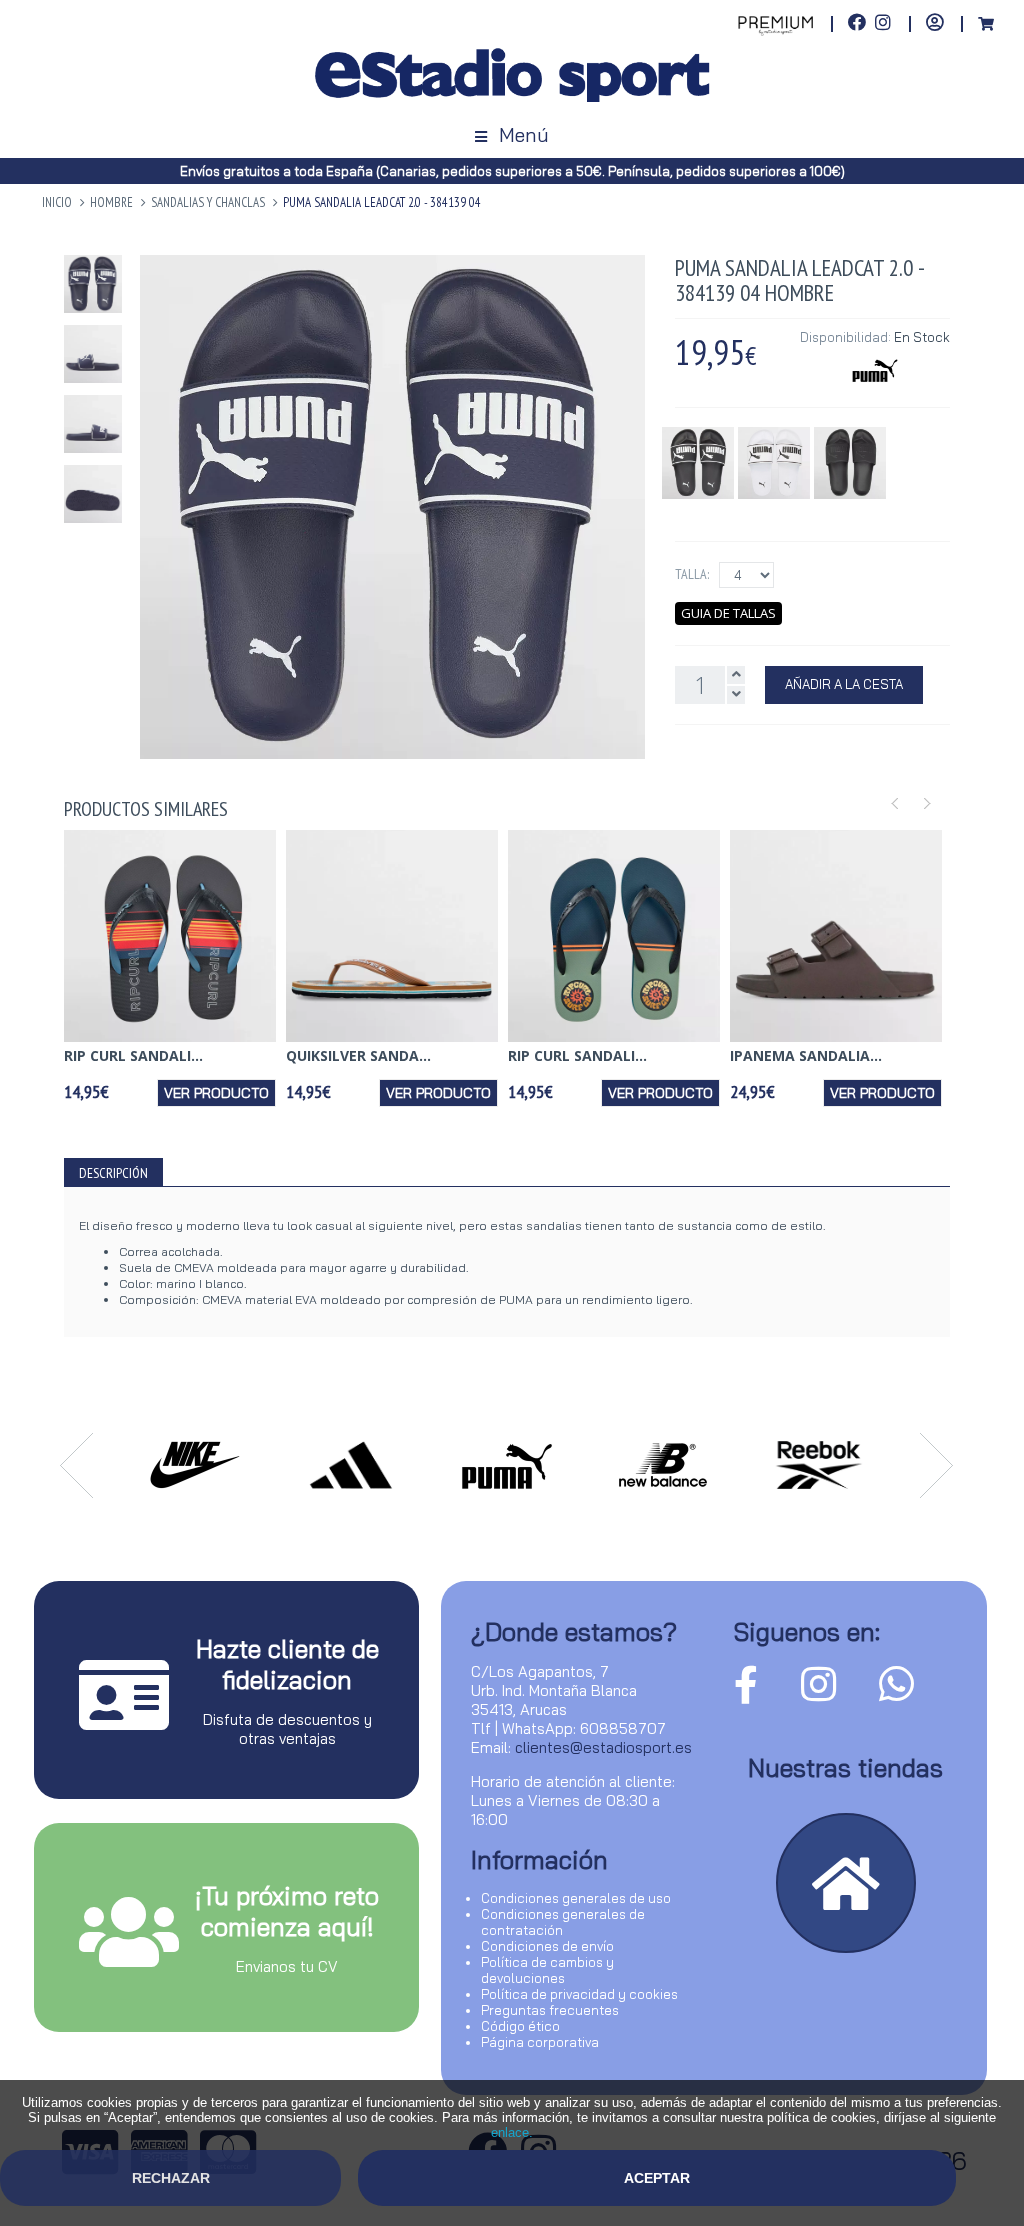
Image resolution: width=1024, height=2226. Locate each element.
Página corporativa (540, 2042)
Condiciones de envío (547, 1946)
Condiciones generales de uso (576, 1898)
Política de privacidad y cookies (579, 1994)
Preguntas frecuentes (550, 2010)
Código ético (520, 2026)
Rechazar (171, 2178)
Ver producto (216, 1093)
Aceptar (657, 2178)
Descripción (113, 1173)
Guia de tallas (728, 613)
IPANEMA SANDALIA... (806, 1055)
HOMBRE (111, 202)
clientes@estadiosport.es (603, 1747)
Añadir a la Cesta (844, 684)
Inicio (57, 202)
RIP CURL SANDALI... (133, 1055)
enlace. (512, 2132)
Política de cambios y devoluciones (547, 1970)
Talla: (692, 574)
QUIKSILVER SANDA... (358, 1055)
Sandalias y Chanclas (208, 202)
